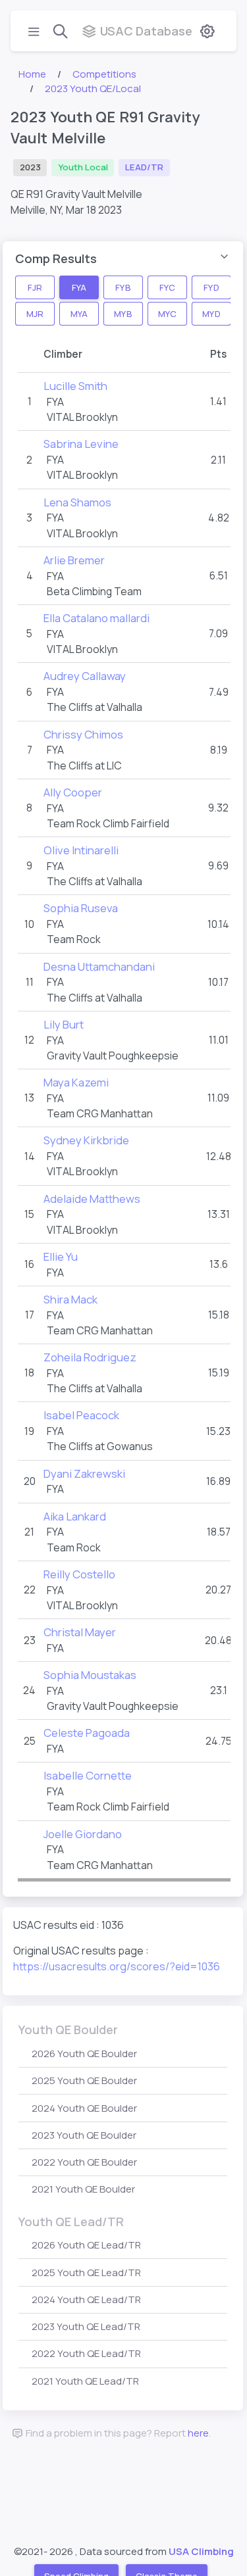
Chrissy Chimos (83, 734)
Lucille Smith (75, 386)
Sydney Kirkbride (86, 1140)
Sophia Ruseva (81, 908)
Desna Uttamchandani (99, 966)
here (198, 2433)
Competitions (104, 74)
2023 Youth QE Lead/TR (86, 2326)
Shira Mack (70, 1299)
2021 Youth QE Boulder (83, 2189)
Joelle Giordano (83, 1834)
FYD (211, 287)
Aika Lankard (75, 1516)
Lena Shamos (77, 502)
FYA (79, 287)
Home (32, 74)
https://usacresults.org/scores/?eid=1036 (117, 1966)
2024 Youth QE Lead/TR (86, 2299)
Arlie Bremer (74, 560)
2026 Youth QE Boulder (84, 2054)
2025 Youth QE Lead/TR (86, 2272)
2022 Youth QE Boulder (84, 2162)
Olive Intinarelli (81, 850)
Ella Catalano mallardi (96, 618)
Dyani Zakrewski (84, 1473)
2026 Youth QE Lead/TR (86, 2245)
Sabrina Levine (81, 444)
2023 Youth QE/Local (93, 88)
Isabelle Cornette (88, 1775)
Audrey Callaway (85, 676)
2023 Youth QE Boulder (84, 2135)
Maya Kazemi (76, 1082)
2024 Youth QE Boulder (84, 2108)
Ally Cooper (73, 792)
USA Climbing (201, 2551)
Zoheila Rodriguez (90, 1357)
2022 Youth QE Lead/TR (86, 2353)
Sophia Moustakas (90, 1675)
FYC (167, 287)
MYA (79, 313)
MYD (211, 313)
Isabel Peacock (81, 1415)
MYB (123, 313)
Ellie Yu (61, 1256)
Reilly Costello (79, 1574)
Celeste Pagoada (87, 1733)
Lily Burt (64, 1024)
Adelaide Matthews (92, 1199)
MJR (35, 313)
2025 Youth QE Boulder (84, 2080)
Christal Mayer (80, 1632)
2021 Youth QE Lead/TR (85, 2381)
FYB (123, 287)
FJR (35, 287)
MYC (167, 313)
